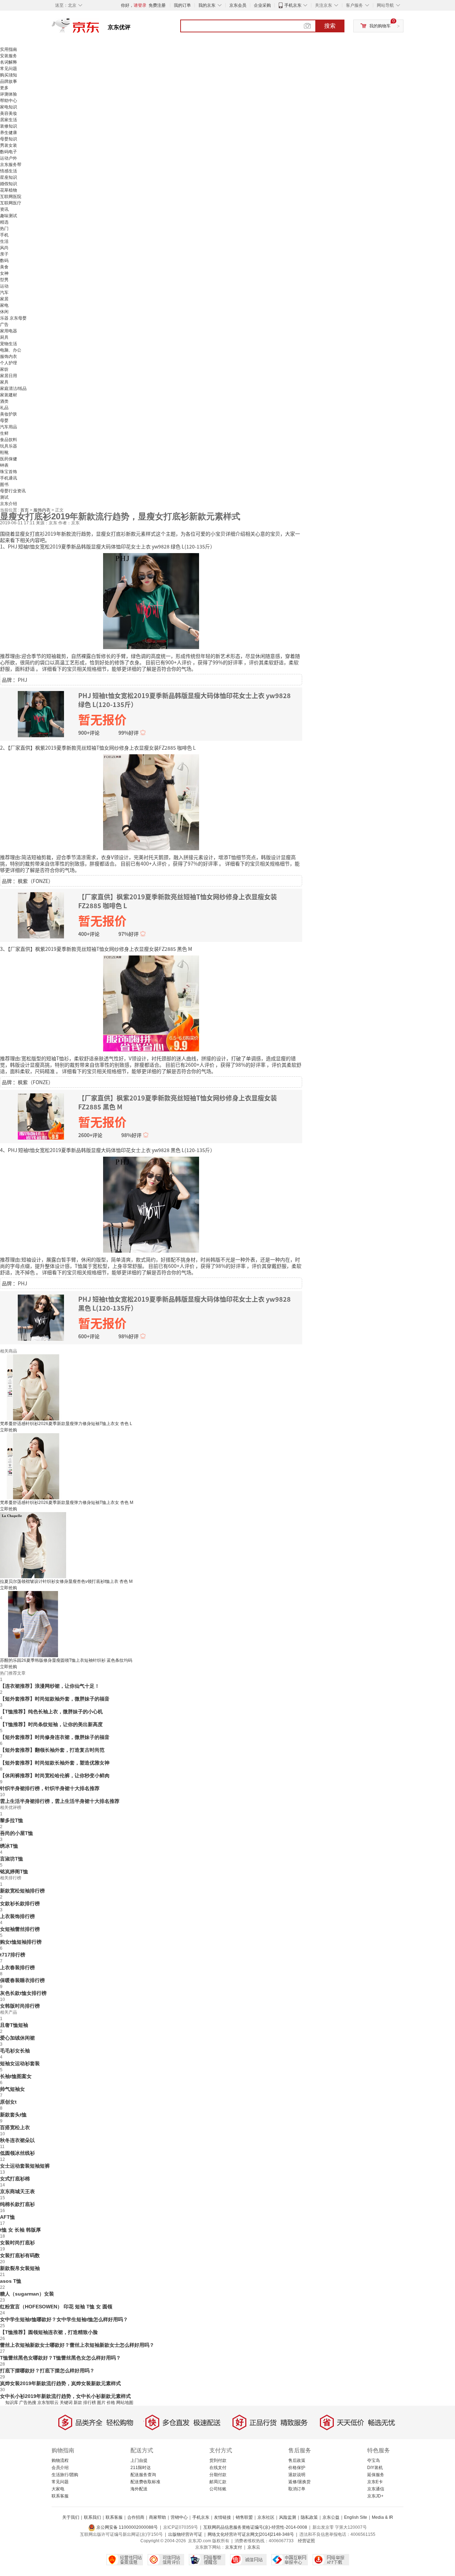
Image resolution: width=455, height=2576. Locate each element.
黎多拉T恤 (12, 1820)
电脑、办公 (11, 350)
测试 (4, 497)
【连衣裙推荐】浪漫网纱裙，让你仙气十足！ (50, 1686)
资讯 (4, 209)
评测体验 (9, 94)
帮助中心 (9, 101)
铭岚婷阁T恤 (14, 1871)
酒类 (4, 401)
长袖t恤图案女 (16, 2076)
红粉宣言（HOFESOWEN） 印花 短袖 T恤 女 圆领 (56, 2307)
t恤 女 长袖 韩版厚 (20, 2230)
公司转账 (218, 2489)
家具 (4, 382)
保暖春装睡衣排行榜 (22, 1980)
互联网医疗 (11, 203)
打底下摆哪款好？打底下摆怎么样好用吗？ (47, 2371)
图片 (101, 2403)
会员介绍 (60, 2468)
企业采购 (262, 5)
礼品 (4, 408)
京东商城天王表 (17, 2191)
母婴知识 (9, 139)
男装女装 (9, 145)
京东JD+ (375, 2496)
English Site (356, 2517)
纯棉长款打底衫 (17, 2204)
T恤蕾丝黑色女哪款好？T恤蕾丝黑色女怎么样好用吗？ (60, 2358)
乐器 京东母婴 (13, 318)
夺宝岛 (374, 2460)
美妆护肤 (9, 414)
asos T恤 (11, 2281)
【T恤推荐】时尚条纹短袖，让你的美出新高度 (51, 1724)
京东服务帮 (11, 165)
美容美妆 (9, 113)
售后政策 (297, 2460)
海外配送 (139, 2489)
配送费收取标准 (145, 2482)
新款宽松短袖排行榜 (22, 1891)
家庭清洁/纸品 (13, 389)
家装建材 (9, 395)
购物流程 (60, 2460)
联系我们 (92, 2517)
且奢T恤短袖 (14, 2025)
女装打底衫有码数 (20, 2255)
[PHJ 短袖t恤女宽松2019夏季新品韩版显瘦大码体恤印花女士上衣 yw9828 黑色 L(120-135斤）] (151, 1204)
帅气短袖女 (12, 2089)
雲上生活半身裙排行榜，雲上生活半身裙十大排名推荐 (60, 1801)
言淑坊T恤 (12, 1859)
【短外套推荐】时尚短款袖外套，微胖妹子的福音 (55, 1699)
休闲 (4, 312)
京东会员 (238, 5)
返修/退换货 (299, 2482)
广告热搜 (28, 2403)
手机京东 (293, 5)
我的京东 (207, 5)
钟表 (4, 465)
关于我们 (71, 2517)
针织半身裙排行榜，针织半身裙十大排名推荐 (50, 1788)
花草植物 (9, 190)
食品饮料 (9, 440)
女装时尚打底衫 (17, 2243)
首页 (25, 510)
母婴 (4, 421)
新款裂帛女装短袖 (20, 2268)
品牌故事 (9, 81)
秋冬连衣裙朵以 (17, 2140)
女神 (4, 273)
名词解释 (9, 62)
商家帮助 (157, 2517)
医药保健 (9, 459)
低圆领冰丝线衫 (17, 2153)
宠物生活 (9, 344)
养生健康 (9, 133)
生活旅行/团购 (65, 2475)
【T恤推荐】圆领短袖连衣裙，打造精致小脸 (49, 2332)
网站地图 (125, 2403)
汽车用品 (9, 427)
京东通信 (376, 2489)
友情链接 (223, 2517)
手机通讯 (9, 478)
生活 (4, 241)
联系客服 (60, 2496)
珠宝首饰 (9, 472)
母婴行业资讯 (13, 491)
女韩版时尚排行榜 (20, 2006)
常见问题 (9, 69)
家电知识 (9, 107)
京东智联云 (48, 2403)
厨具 (4, 337)
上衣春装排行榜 (17, 1967)
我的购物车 (380, 26)
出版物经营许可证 (185, 2534)
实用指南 (9, 49)
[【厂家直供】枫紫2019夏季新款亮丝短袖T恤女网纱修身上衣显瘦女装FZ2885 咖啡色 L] (151, 802)
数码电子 (9, 152)
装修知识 (9, 126)
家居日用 (9, 376)
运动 (4, 286)
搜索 (330, 26)
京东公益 (331, 2517)
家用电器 (9, 331)
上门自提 (139, 2460)
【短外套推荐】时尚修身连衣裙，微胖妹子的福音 (55, 1737)
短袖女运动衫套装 (20, 2063)
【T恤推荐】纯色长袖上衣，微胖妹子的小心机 (51, 1712)
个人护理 (9, 363)
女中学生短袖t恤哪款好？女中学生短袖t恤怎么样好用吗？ (64, 2319)
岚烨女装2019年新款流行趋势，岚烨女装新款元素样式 (60, 2383)
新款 (78, 2403)
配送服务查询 (143, 2475)
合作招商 (136, 2517)
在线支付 (218, 2468)
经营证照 (306, 2541)
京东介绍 (9, 504)
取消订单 (297, 2489)
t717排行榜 (13, 1955)
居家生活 (9, 120)
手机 (4, 235)
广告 (4, 325)
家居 (4, 299)
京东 (100, 28)
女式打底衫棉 (15, 2179)
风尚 (4, 248)
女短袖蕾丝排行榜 (20, 1929)
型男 (4, 280)
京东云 (254, 2547)
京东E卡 (375, 2482)
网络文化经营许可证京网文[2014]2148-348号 (251, 2534)
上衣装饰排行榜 (17, 1916)
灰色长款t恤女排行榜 (23, 1993)
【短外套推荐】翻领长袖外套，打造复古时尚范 (52, 1750)
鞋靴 (4, 452)
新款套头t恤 (13, 2115)
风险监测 (288, 2517)
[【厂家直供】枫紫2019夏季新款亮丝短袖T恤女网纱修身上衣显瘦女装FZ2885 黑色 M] (151, 1003)
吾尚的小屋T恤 (17, 1833)
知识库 (12, 2403)
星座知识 (9, 177)
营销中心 (179, 2517)
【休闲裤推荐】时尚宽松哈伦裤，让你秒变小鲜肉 (55, 1776)
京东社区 (266, 2517)
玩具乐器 (9, 446)
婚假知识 (9, 184)
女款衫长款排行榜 (20, 1903)
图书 (4, 484)
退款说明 (297, 2475)
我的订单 (182, 5)
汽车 (4, 293)
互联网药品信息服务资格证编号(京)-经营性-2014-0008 (255, 2527)
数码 (4, 261)
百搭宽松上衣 (15, 2127)
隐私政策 (309, 2517)
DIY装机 (375, 2468)
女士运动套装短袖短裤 (25, 2166)
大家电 (58, 2489)
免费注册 (157, 5)
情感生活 (9, 171)
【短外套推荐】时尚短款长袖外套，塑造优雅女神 (55, 1763)
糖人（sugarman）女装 (27, 2294)
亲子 (4, 254)
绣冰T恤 (9, 1846)
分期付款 (218, 2475)
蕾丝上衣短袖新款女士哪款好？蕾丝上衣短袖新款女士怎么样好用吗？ (77, 2345)
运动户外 (9, 158)
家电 (4, 305)
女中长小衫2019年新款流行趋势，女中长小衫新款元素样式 (65, 2396)
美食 (4, 267)
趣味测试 (9, 216)
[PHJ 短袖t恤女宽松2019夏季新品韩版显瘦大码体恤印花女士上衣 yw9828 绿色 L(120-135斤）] (151, 600)
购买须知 (9, 75)
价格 (111, 2403)
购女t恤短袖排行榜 (21, 1942)
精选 (4, 222)
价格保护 (297, 2468)
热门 (4, 229)
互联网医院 (11, 197)
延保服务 (376, 2475)
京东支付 (234, 2547)
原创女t (8, 2102)
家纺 (4, 369)
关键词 (66, 2403)
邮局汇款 (218, 2482)
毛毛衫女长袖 (15, 2051)
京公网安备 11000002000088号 (127, 2527)
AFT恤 (7, 2217)
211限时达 (141, 2468)
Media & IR (382, 2517)
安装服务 (9, 56)
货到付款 (218, 2460)
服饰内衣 (9, 357)
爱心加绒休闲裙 (17, 2038)
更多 (4, 88)
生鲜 (4, 433)
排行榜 (90, 2403)
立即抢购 (9, 1430)
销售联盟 (244, 2517)
